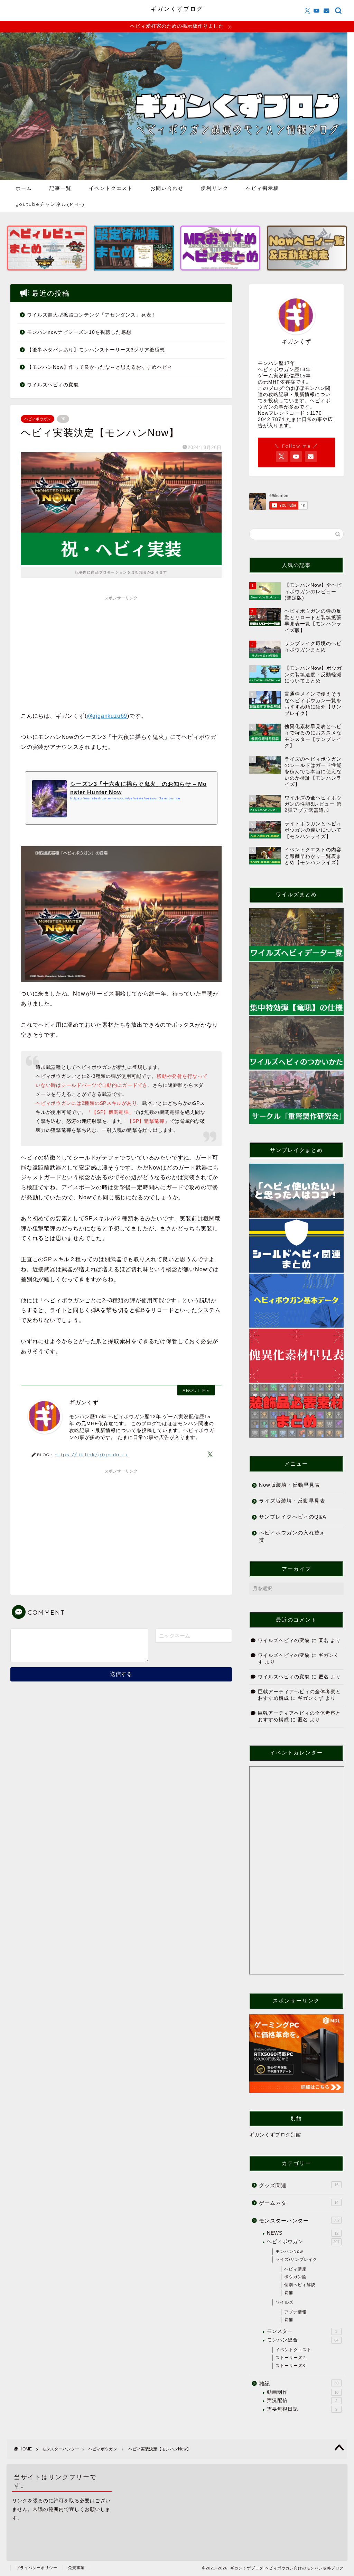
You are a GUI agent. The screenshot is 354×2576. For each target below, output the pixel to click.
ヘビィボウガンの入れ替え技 (292, 1536)
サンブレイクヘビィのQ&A (293, 1517)
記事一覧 (60, 188)
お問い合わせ (167, 188)
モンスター (302, 2331)
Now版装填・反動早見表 (290, 1485)
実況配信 (302, 2400)
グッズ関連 (299, 2185)
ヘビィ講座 (295, 2269)
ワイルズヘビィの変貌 (53, 385)
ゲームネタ (299, 2203)
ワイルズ (285, 2302)
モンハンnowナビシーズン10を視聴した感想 (79, 332)
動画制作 (303, 2392)
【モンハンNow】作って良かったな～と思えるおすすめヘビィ (100, 367)
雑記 (299, 2384)
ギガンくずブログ (177, 9)
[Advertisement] (121, 652)
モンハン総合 (303, 2340)
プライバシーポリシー (37, 2568)
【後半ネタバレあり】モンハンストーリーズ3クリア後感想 (96, 350)
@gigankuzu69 (107, 716)
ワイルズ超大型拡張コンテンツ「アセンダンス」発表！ (92, 315)
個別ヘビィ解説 (300, 2285)
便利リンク (215, 188)
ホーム (24, 188)
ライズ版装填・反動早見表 (292, 1501)
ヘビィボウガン (38, 419)
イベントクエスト (111, 188)
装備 (289, 2293)
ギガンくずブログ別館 (275, 2135)
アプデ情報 (295, 2312)
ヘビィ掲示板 (262, 188)
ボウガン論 (295, 2277)
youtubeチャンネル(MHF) (50, 204)
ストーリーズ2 (290, 2358)
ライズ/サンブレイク (296, 2259)
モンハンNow (289, 2252)
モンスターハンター (299, 2221)
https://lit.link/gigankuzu (91, 1454)
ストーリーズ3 (290, 2366)
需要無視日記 (302, 2409)
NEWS (303, 2233)
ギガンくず (311, 1698)
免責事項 (76, 2568)
